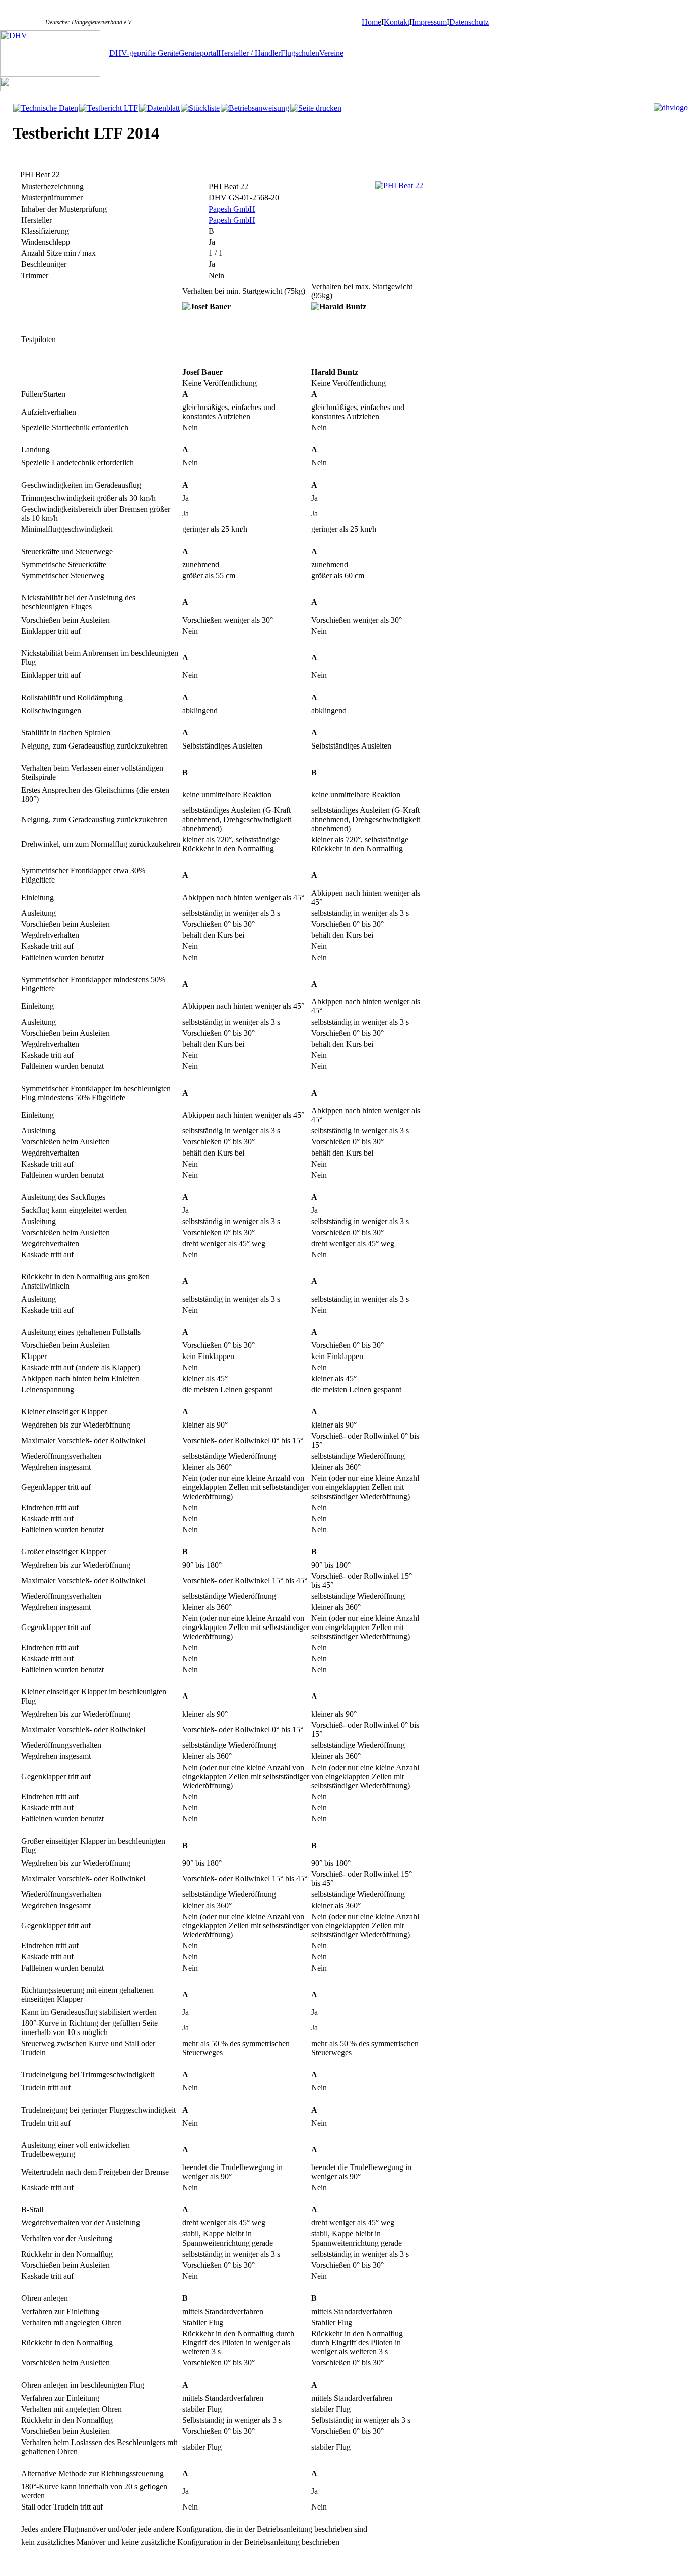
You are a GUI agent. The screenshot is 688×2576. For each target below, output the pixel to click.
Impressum (429, 22)
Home (371, 22)
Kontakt (397, 22)
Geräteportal (198, 53)
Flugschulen (300, 53)
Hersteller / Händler (249, 53)
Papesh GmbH (232, 209)
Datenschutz (469, 22)
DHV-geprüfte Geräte (144, 53)
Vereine (331, 53)
